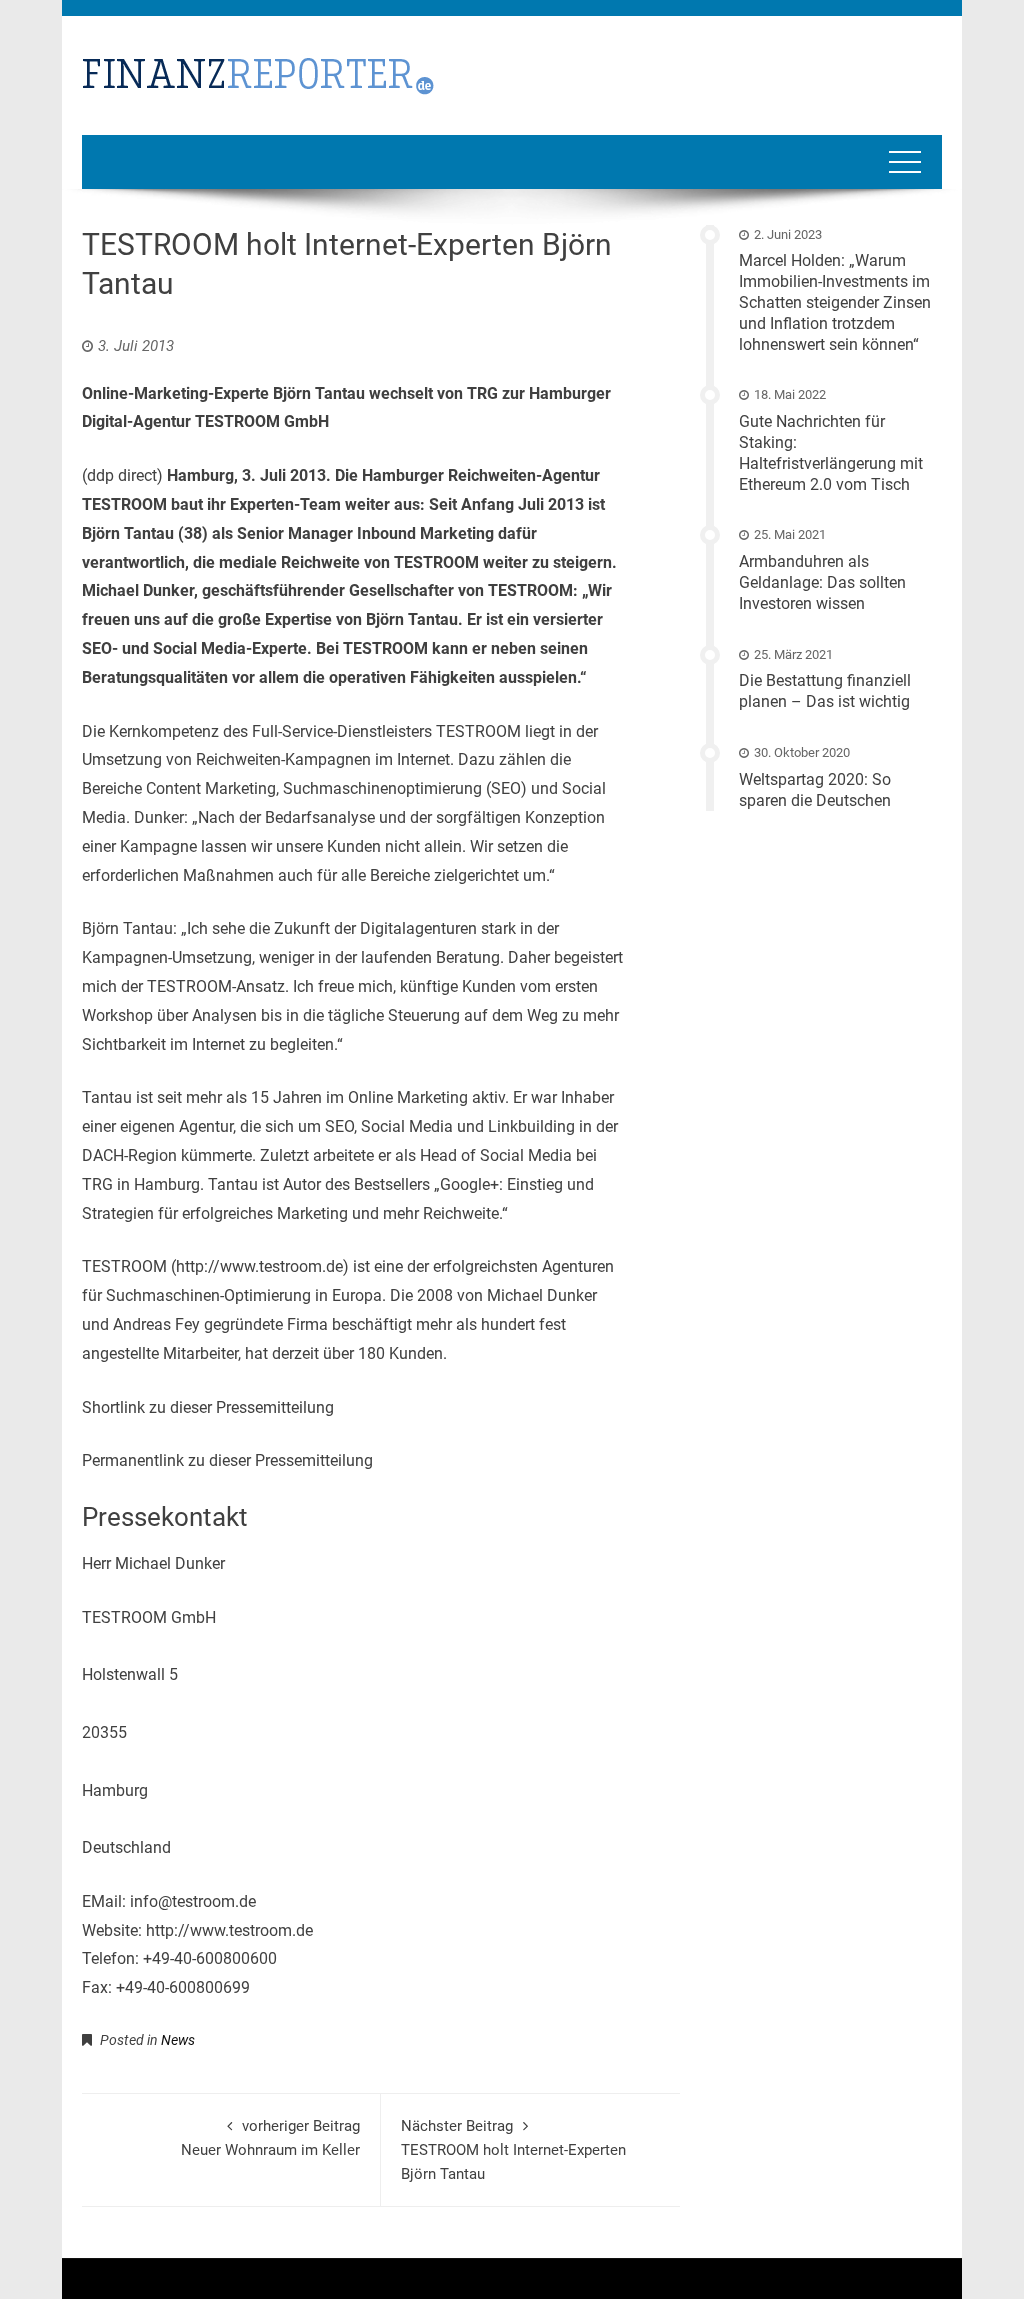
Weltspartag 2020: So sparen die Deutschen (815, 790)
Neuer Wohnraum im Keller (270, 2138)
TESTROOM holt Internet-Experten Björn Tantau (513, 2150)
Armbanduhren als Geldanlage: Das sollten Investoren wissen (822, 582)
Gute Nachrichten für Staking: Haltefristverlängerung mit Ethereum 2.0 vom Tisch (831, 452)
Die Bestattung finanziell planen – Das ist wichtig (825, 691)
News (178, 2040)
